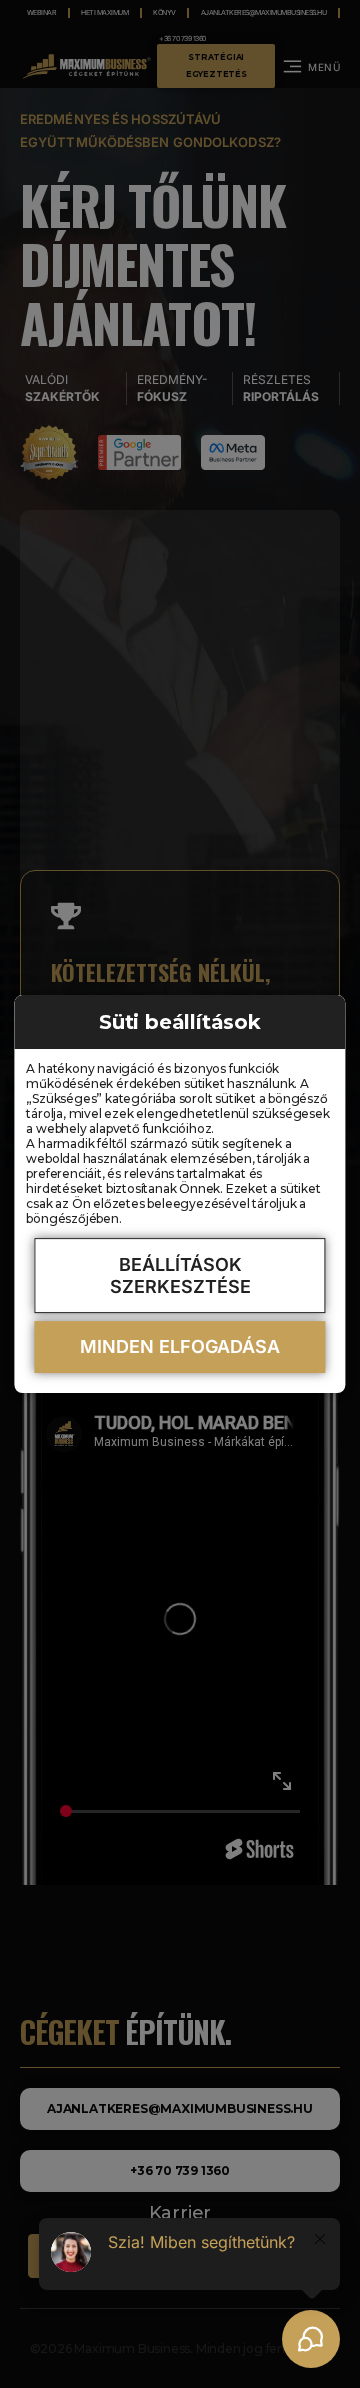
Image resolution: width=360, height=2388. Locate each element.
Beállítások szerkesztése (180, 1275)
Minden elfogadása (180, 1346)
